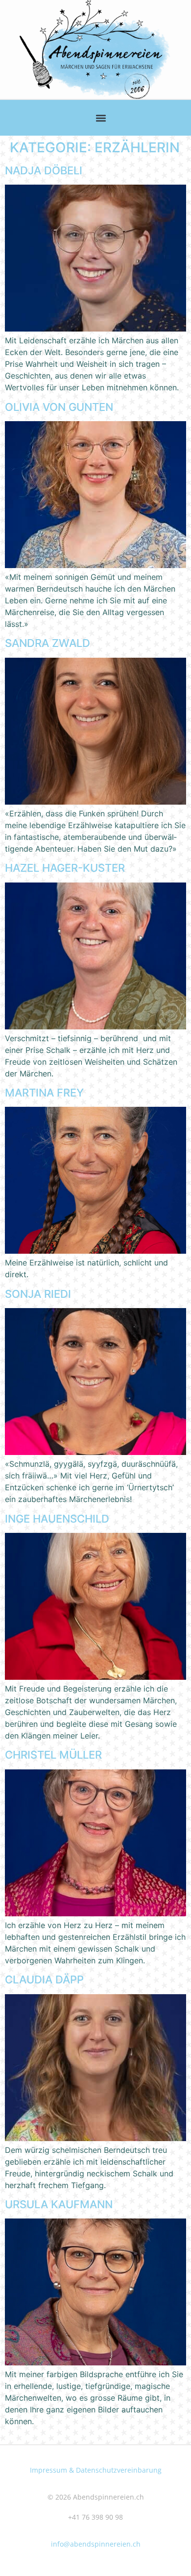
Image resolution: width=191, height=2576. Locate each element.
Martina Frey (44, 1093)
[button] (101, 118)
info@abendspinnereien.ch (96, 2544)
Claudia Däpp (44, 1980)
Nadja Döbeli (44, 170)
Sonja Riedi (38, 1294)
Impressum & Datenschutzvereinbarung (96, 2470)
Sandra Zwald (48, 643)
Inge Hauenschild (57, 1519)
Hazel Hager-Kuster (65, 868)
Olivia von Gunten (59, 407)
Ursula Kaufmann (59, 2204)
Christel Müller (53, 1755)
